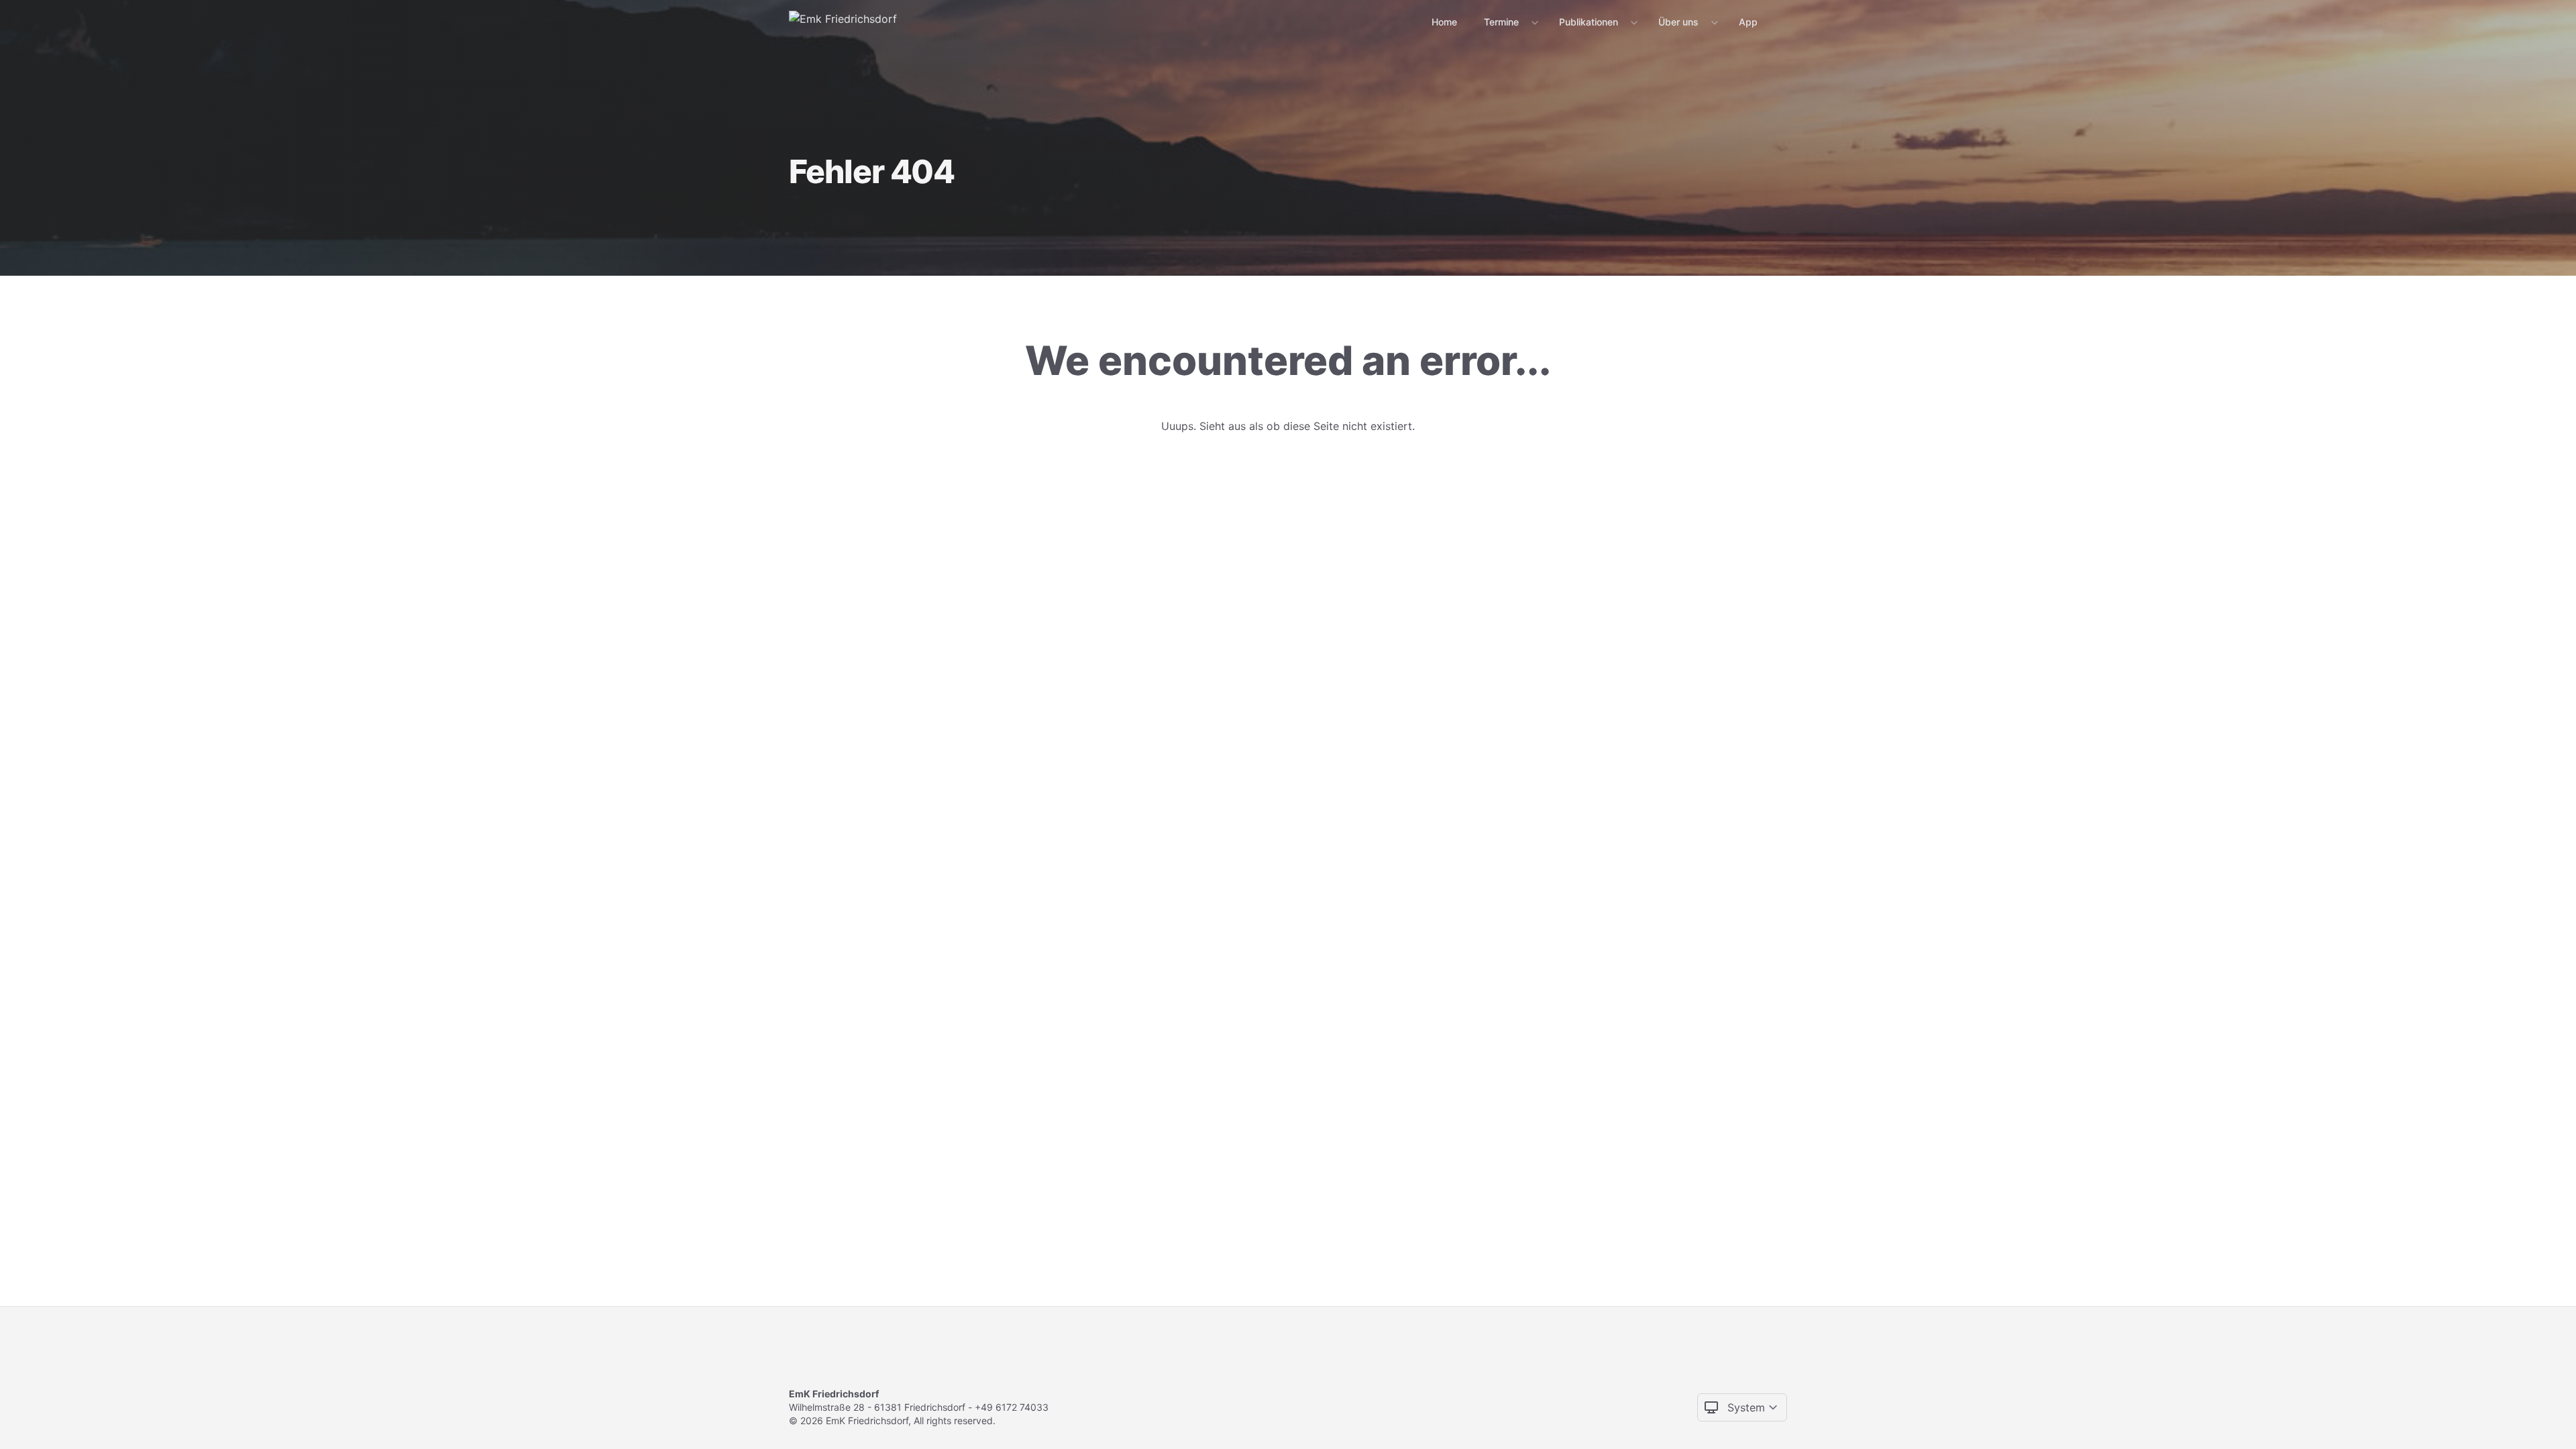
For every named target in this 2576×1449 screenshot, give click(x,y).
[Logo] (843, 21)
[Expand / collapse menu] (1534, 22)
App (1748, 22)
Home (1444, 22)
